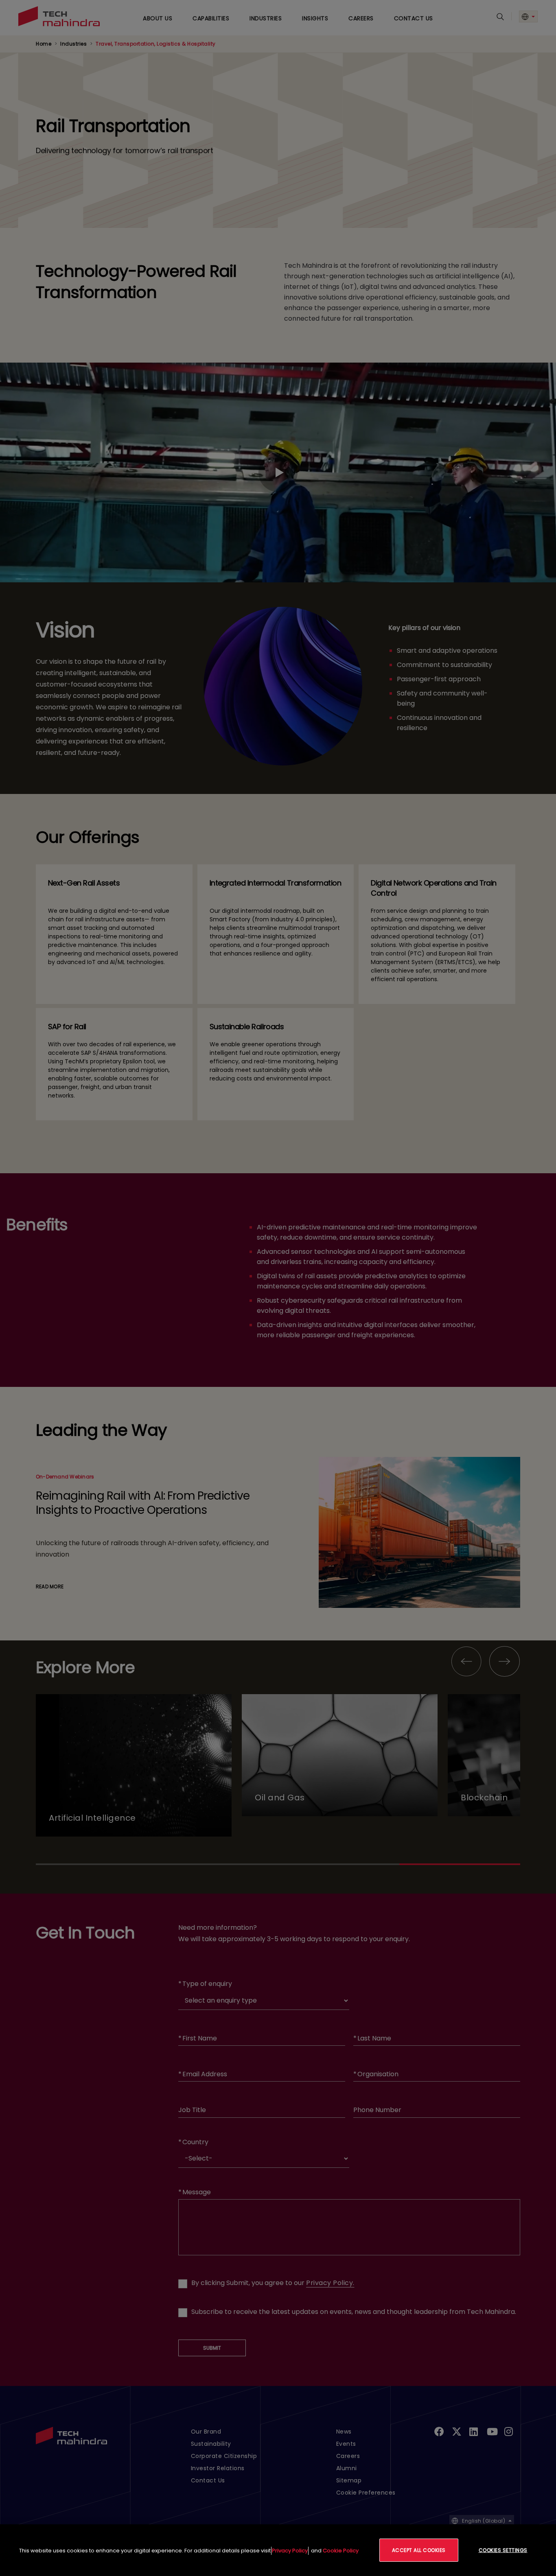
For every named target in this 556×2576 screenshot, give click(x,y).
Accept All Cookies (419, 2550)
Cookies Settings (503, 2550)
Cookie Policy (341, 2551)
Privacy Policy (290, 2551)
